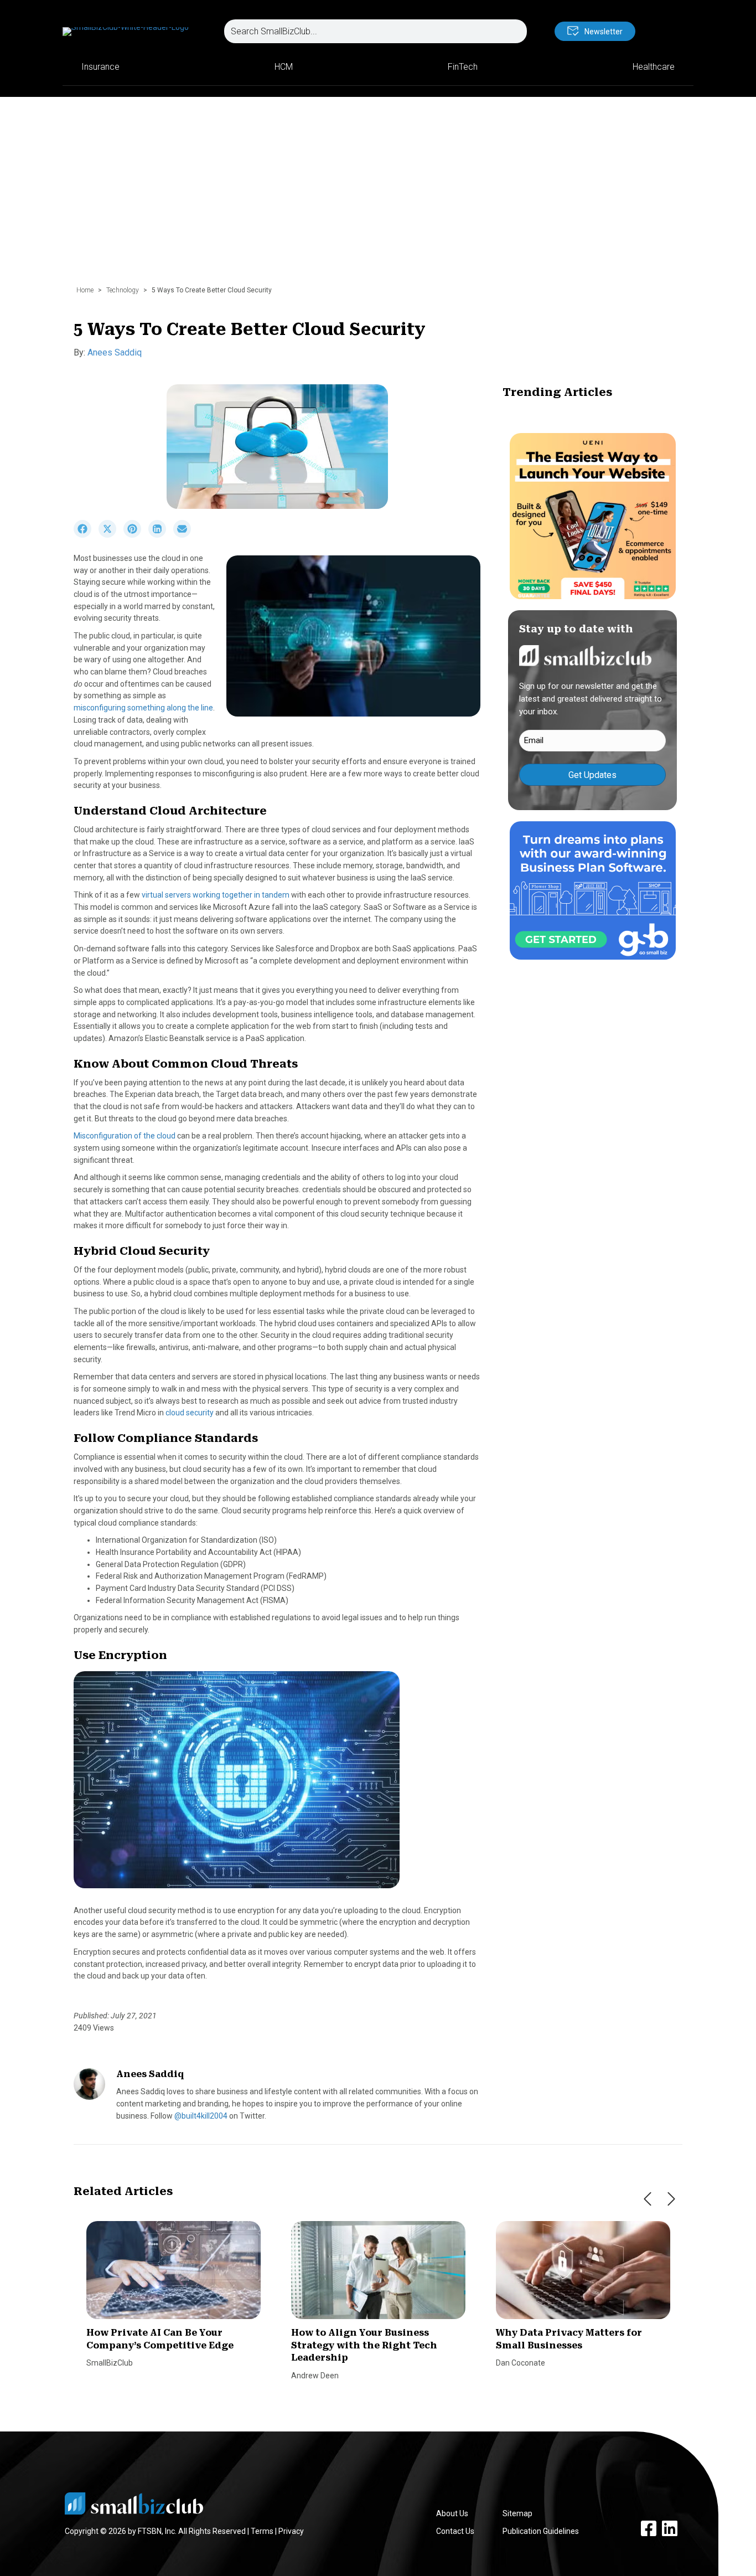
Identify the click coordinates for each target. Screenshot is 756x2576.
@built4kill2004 (201, 2116)
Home (85, 290)
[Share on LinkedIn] (161, 535)
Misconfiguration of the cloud (125, 1136)
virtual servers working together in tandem (216, 895)
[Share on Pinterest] (136, 535)
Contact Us (455, 2531)
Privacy (291, 2531)
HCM (284, 67)
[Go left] (648, 2199)
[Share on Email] (185, 535)
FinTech (463, 67)
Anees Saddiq (115, 352)
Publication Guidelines (541, 2531)
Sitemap (517, 2513)
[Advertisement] (378, 197)
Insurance (100, 67)
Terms (262, 2531)
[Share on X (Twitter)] (111, 535)
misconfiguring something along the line (143, 708)
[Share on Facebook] (86, 535)
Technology (123, 290)
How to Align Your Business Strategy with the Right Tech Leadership (364, 2345)
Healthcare (654, 67)
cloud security (190, 1413)
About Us (452, 2513)
